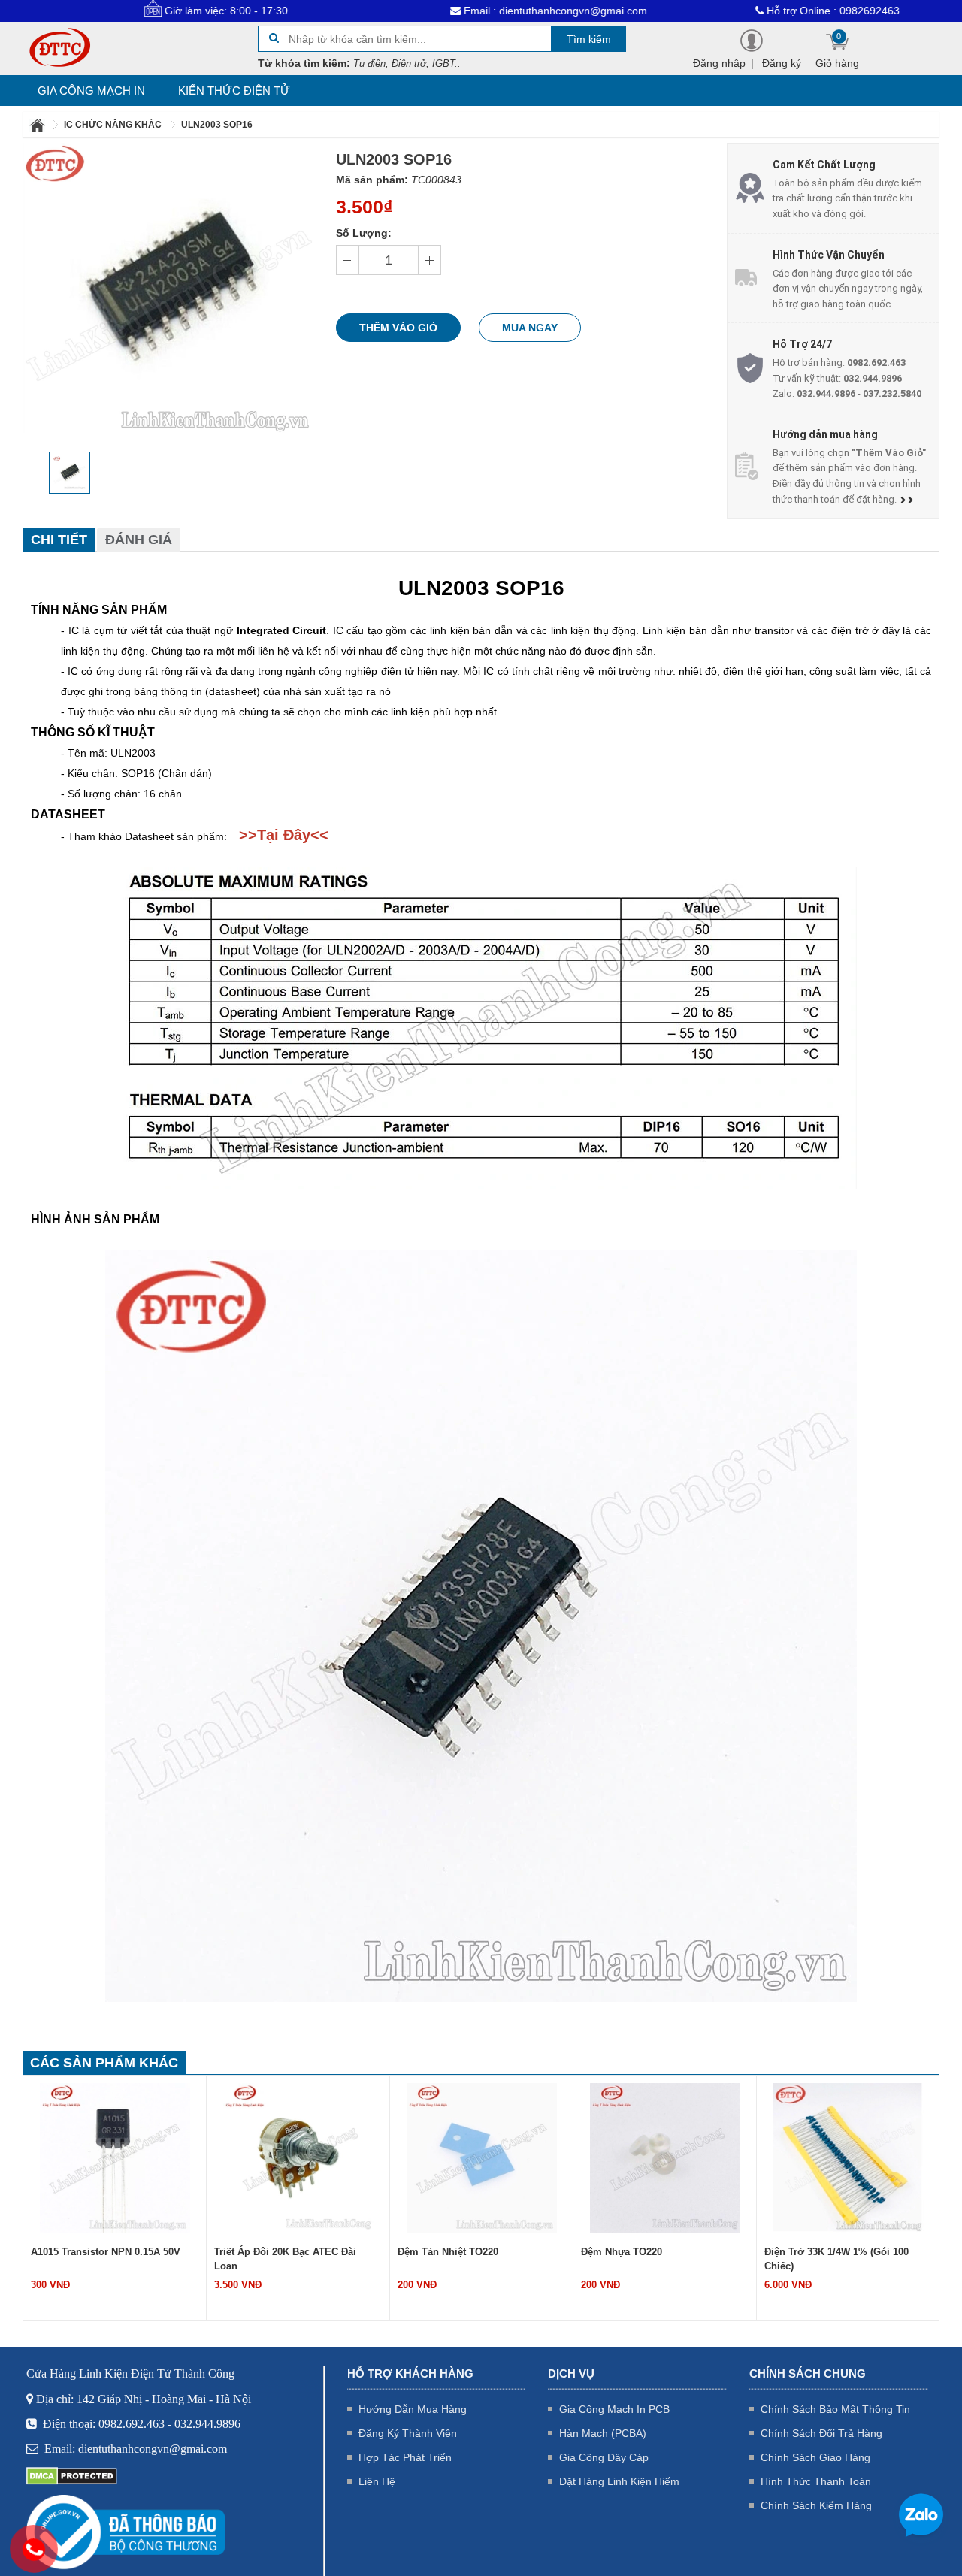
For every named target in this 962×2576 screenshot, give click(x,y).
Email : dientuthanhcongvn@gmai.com (479, 11)
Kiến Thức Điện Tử (234, 91)
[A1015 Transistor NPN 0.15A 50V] (115, 2157)
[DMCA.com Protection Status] (72, 2475)
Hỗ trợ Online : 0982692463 (756, 11)
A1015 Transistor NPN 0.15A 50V (106, 2252)
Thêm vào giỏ (398, 328)
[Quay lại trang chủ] (38, 125)
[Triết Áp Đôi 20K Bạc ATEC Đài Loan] (298, 2157)
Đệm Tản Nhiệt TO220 (448, 2252)
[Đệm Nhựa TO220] (665, 2157)
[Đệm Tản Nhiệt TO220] (482, 2157)
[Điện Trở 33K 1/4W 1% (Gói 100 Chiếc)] (849, 2157)
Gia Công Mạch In (91, 91)
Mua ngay (530, 328)
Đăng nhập (719, 63)
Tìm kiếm (589, 39)
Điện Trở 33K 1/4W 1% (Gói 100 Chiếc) (836, 2259)
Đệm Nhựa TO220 (622, 2252)
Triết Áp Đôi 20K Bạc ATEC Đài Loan (285, 2259)
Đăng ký (782, 63)
